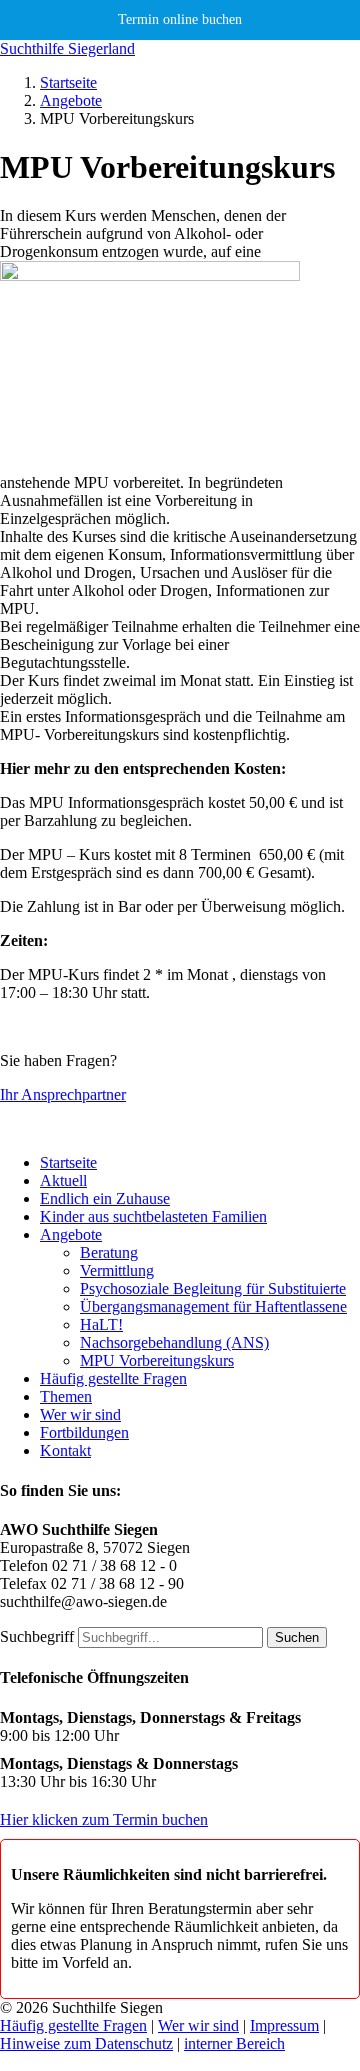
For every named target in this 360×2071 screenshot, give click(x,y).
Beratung (109, 1252)
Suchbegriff (37, 1636)
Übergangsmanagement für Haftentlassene (213, 1306)
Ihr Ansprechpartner (63, 1094)
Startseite (68, 82)
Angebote (71, 100)
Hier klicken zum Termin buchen (104, 1819)
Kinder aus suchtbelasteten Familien (153, 1216)
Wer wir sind (80, 1414)
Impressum (284, 2025)
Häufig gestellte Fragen (113, 1378)
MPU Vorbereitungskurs (157, 1360)
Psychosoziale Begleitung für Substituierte (213, 1288)
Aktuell (63, 1180)
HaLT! (101, 1324)
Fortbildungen (84, 1432)
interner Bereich (234, 2043)
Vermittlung (117, 1270)
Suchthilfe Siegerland (67, 48)
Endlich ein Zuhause (105, 1198)
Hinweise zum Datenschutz (86, 2043)
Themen (66, 1396)
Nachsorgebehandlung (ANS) (174, 1342)
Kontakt (65, 1450)
